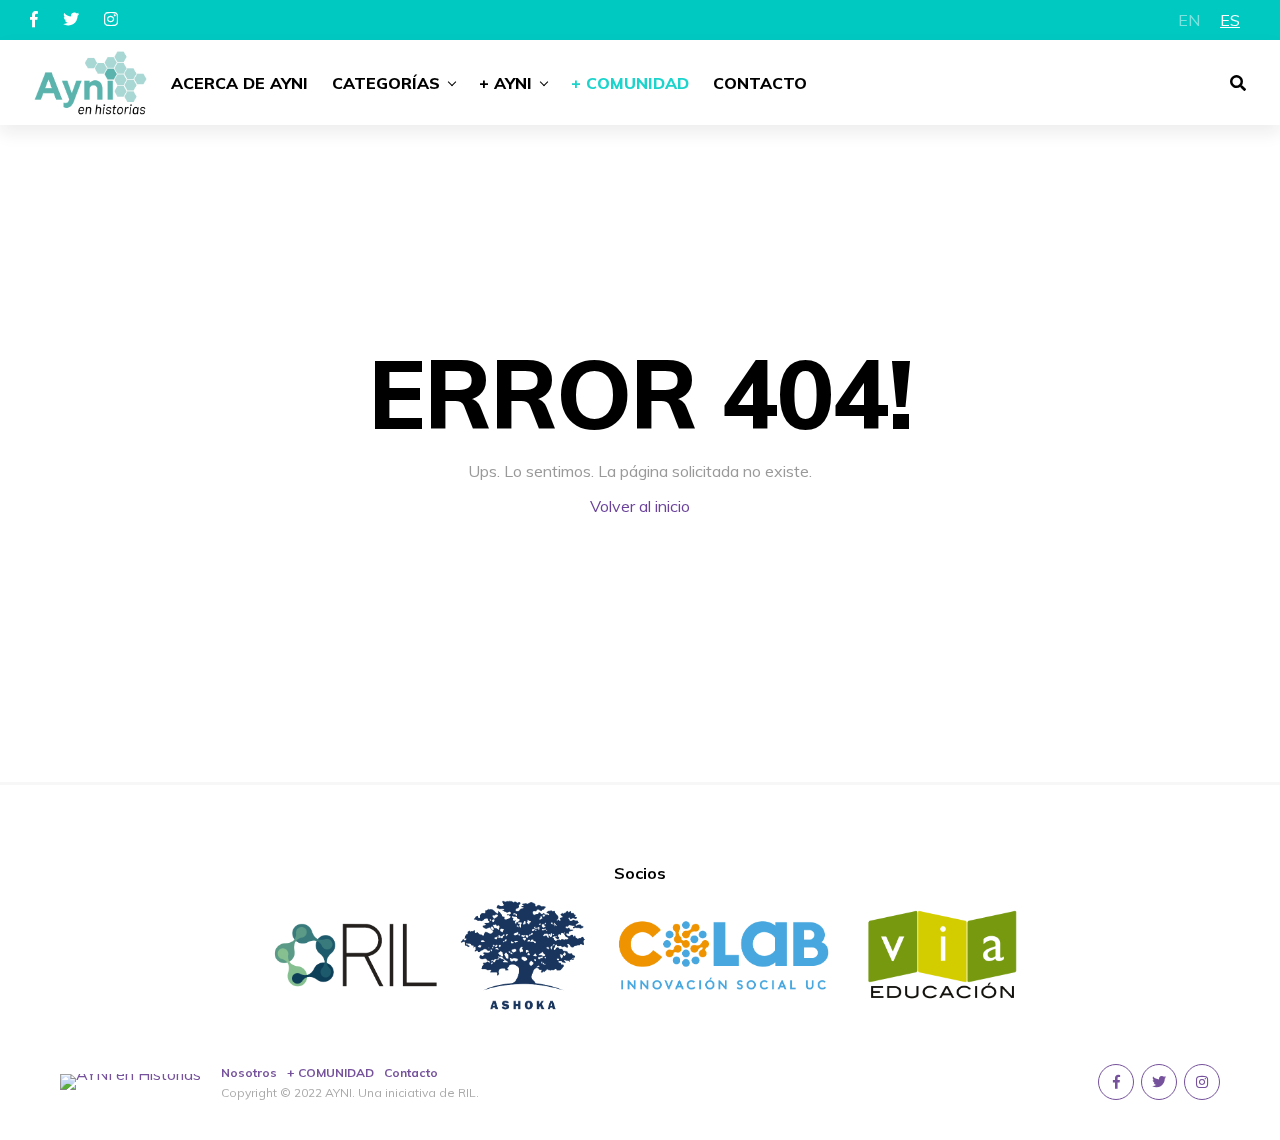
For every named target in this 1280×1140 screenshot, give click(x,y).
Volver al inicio (640, 506)
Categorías (386, 83)
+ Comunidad (630, 83)
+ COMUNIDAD (330, 1072)
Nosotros (249, 1072)
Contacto (760, 83)
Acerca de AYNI (239, 83)
